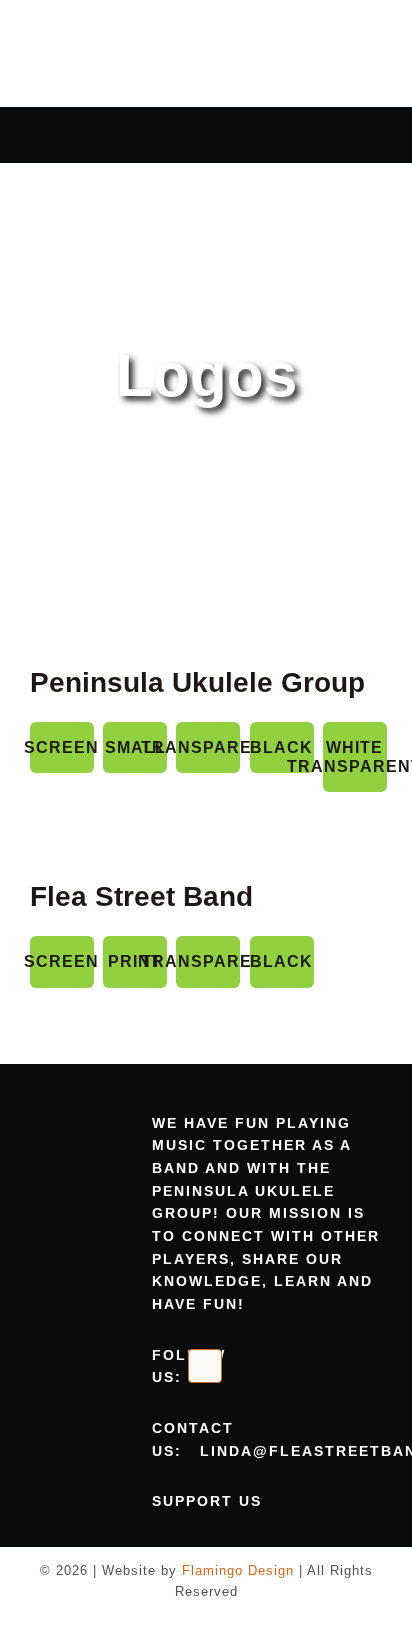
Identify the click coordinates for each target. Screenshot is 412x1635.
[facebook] (205, 1366)
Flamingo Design (238, 1570)
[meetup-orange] (244, 1366)
